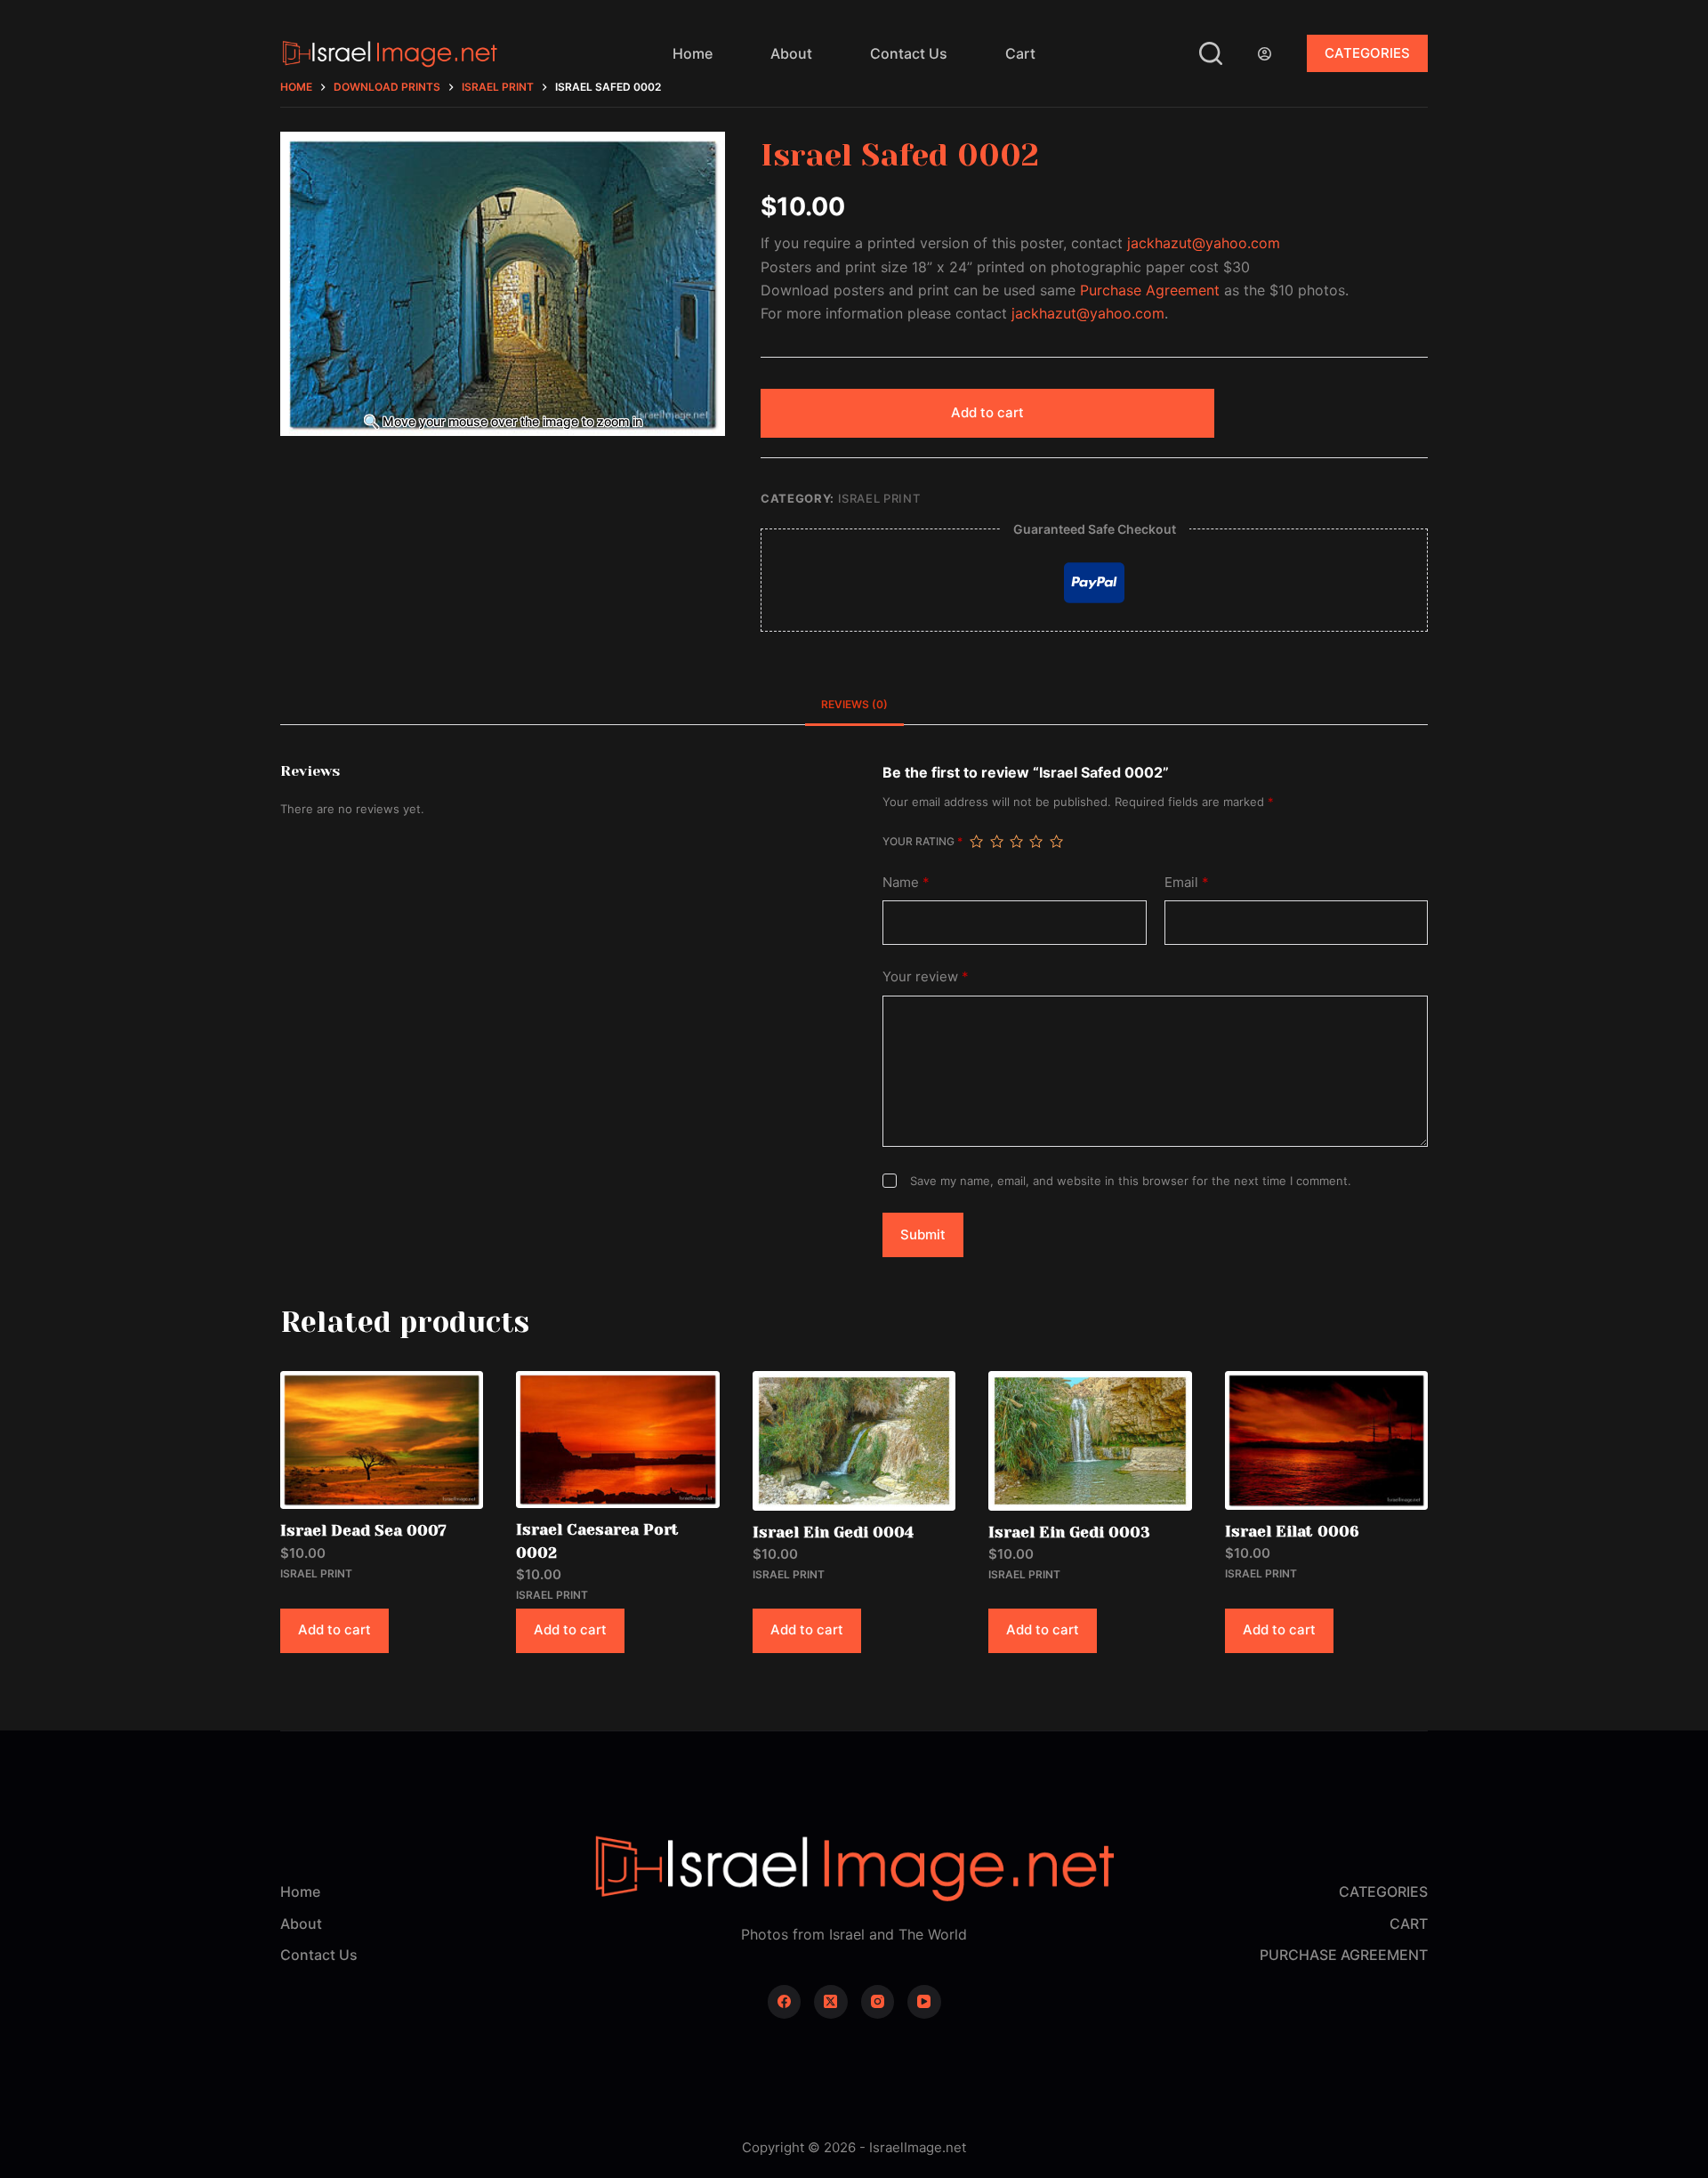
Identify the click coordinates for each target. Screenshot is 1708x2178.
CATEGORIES (1367, 53)
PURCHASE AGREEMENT (1344, 1955)
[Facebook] (785, 2002)
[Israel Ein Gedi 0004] (854, 1440)
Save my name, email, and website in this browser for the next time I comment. (1131, 1181)
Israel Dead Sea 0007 (363, 1530)
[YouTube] (924, 2002)
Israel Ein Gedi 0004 (833, 1532)
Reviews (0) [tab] (854, 704)
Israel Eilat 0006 (1292, 1531)
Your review (926, 976)
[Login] (1265, 54)
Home (693, 53)
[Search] (1211, 53)
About (791, 53)
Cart (1020, 53)
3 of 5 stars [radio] (1016, 842)
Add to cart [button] (334, 1629)
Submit (923, 1234)
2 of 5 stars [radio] (996, 842)
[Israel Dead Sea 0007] (382, 1440)
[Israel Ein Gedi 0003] (1090, 1440)
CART (1409, 1924)
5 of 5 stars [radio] (1056, 842)
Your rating (922, 841)
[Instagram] (878, 2002)
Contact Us (909, 53)
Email (1187, 882)
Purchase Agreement (1150, 290)
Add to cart (987, 412)
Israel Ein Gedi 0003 (1069, 1532)
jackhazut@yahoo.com (1204, 243)
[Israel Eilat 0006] (1326, 1440)
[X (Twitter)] (831, 2002)
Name (906, 882)
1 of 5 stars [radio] (976, 842)
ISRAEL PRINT (879, 498)
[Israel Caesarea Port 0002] (617, 1440)
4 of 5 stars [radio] (1035, 842)
